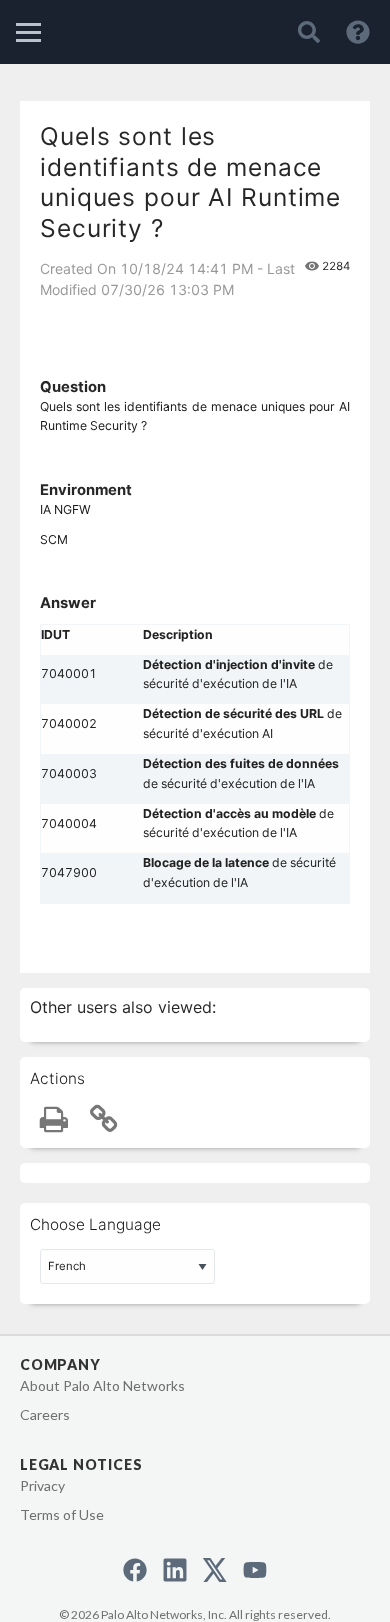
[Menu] (28, 32)
